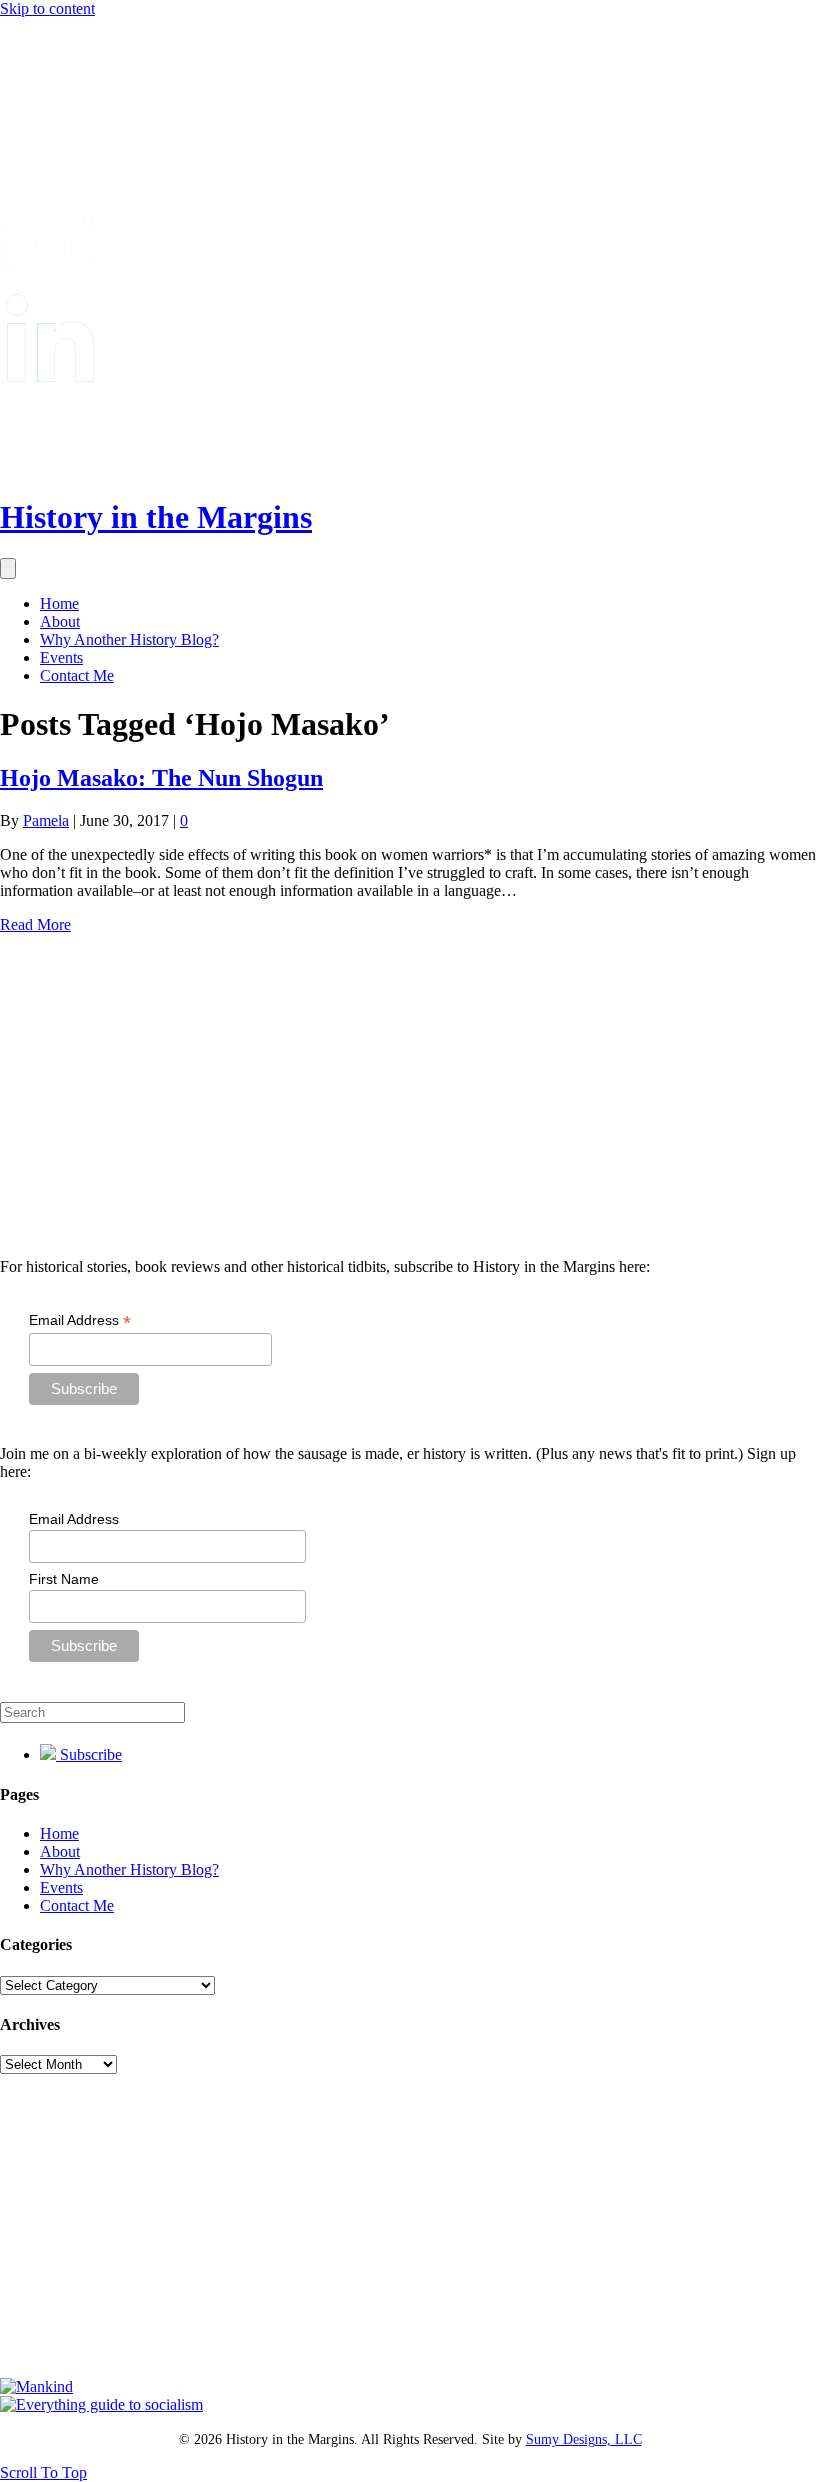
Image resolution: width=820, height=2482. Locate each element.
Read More (35, 924)
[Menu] (8, 568)
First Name (64, 1579)
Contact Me (77, 675)
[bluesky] (50, 100)
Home (59, 603)
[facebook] (50, 192)
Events (61, 657)
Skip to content (47, 8)
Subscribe (89, 1754)
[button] (43, 2472)
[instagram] (50, 284)
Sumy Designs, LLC (584, 2439)
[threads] (50, 468)
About (60, 621)
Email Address (80, 1320)
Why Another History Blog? (129, 639)
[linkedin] (50, 376)
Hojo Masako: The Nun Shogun (161, 778)
